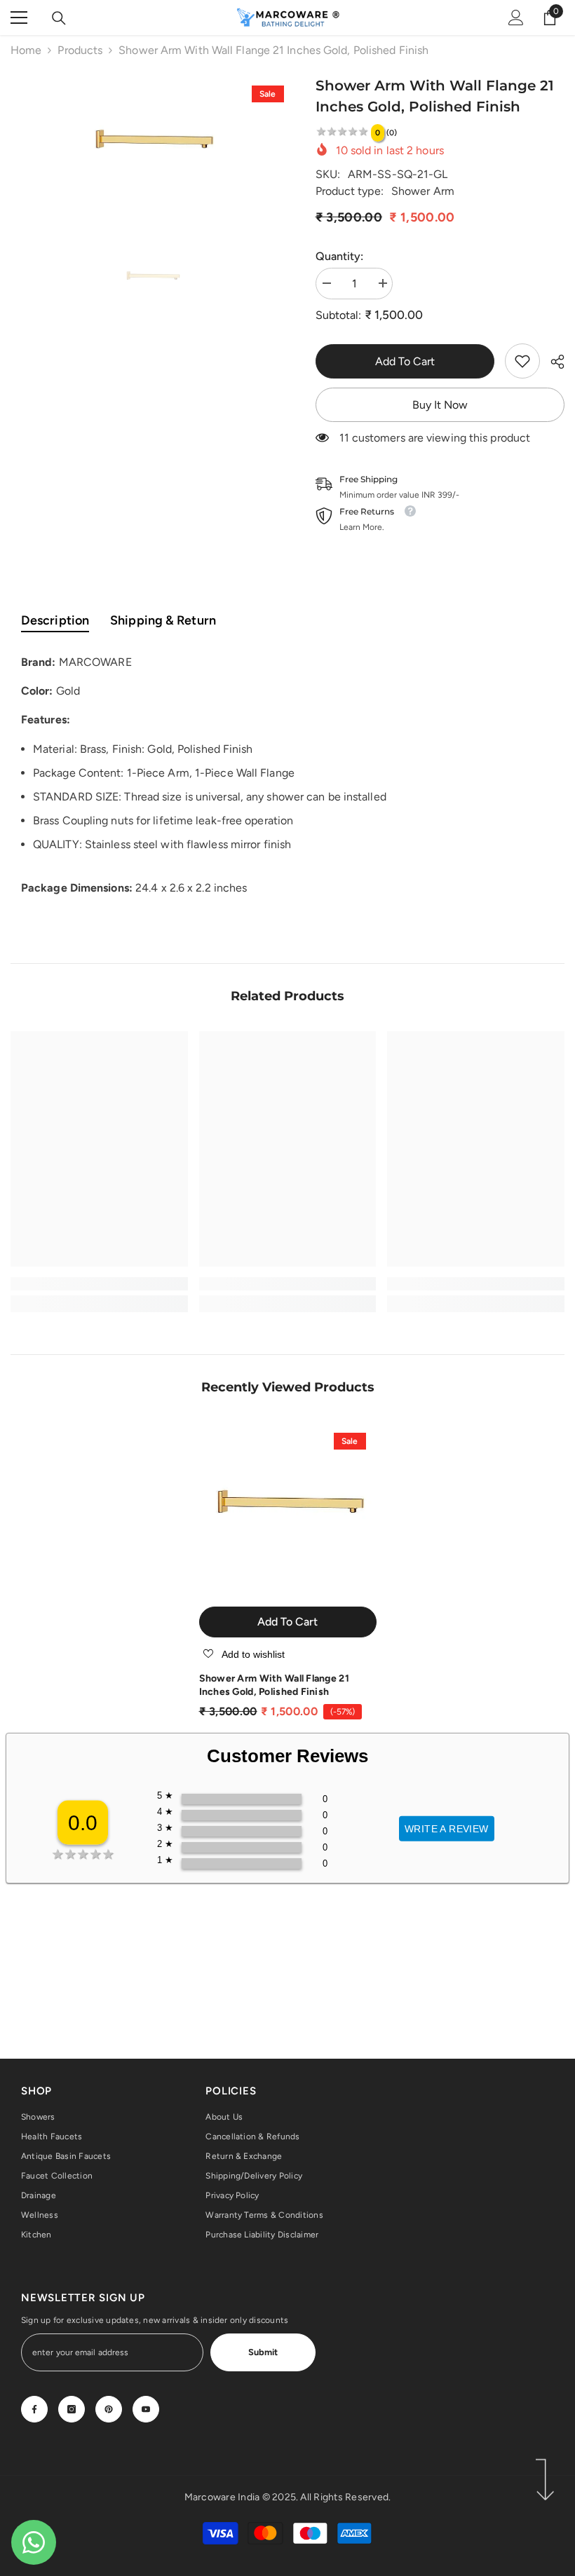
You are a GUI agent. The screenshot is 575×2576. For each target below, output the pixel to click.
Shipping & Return (163, 620)
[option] (153, 146)
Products (80, 50)
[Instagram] (72, 2409)
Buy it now (440, 405)
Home (26, 50)
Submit (263, 2352)
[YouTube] (146, 2409)
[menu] (19, 18)
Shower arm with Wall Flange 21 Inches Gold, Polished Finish (274, 1685)
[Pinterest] (109, 2409)
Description (55, 620)
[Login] (516, 18)
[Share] (552, 362)
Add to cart (405, 361)
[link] (522, 361)
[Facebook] (34, 2409)
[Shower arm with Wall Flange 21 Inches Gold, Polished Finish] (288, 1511)
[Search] (59, 18)
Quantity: (340, 256)
